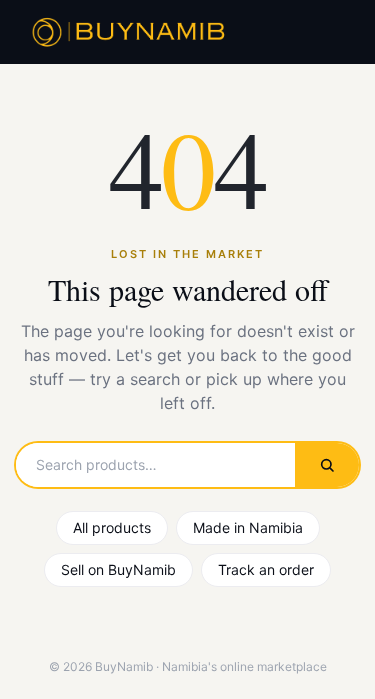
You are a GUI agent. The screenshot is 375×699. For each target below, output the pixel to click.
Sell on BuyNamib (118, 569)
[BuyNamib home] (126, 32)
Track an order (266, 569)
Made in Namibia (248, 527)
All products (112, 527)
